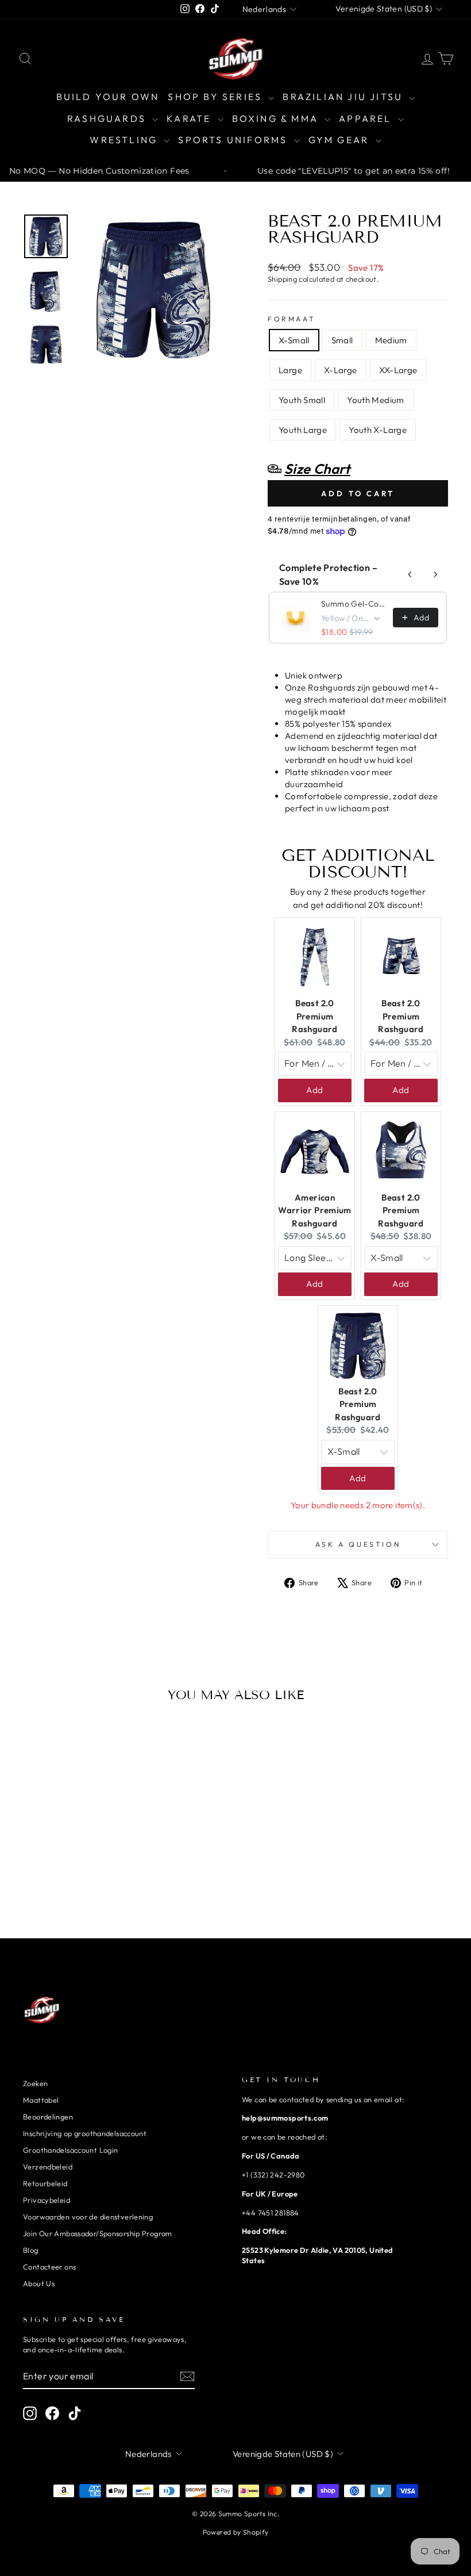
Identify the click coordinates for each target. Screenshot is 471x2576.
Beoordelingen (48, 2117)
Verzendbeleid (48, 2167)
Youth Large (303, 430)
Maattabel (41, 2100)
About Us (39, 2283)
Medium (391, 340)
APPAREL (367, 118)
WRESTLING (125, 140)
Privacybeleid (47, 2200)
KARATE (190, 118)
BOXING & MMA (277, 118)
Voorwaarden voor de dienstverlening (88, 2217)
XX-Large (398, 370)
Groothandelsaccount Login (70, 2150)
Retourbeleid (45, 2183)
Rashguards (108, 118)
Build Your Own (108, 97)
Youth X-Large (378, 430)
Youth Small (302, 400)
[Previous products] (410, 574)
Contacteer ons (49, 2267)
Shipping (282, 279)
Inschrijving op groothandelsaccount (85, 2133)
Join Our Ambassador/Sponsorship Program (98, 2233)
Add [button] (314, 1090)
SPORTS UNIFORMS (234, 140)
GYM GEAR (341, 140)
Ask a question (358, 1544)
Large (290, 370)
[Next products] (435, 574)
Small (342, 340)
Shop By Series (217, 97)
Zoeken (35, 2083)
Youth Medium (376, 400)
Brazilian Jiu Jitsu (344, 97)
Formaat (292, 319)
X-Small (294, 340)
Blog (31, 2250)
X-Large (341, 370)
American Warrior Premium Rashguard (315, 1210)
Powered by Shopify (236, 2532)
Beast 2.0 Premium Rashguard (314, 1016)
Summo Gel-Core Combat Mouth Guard (354, 604)
